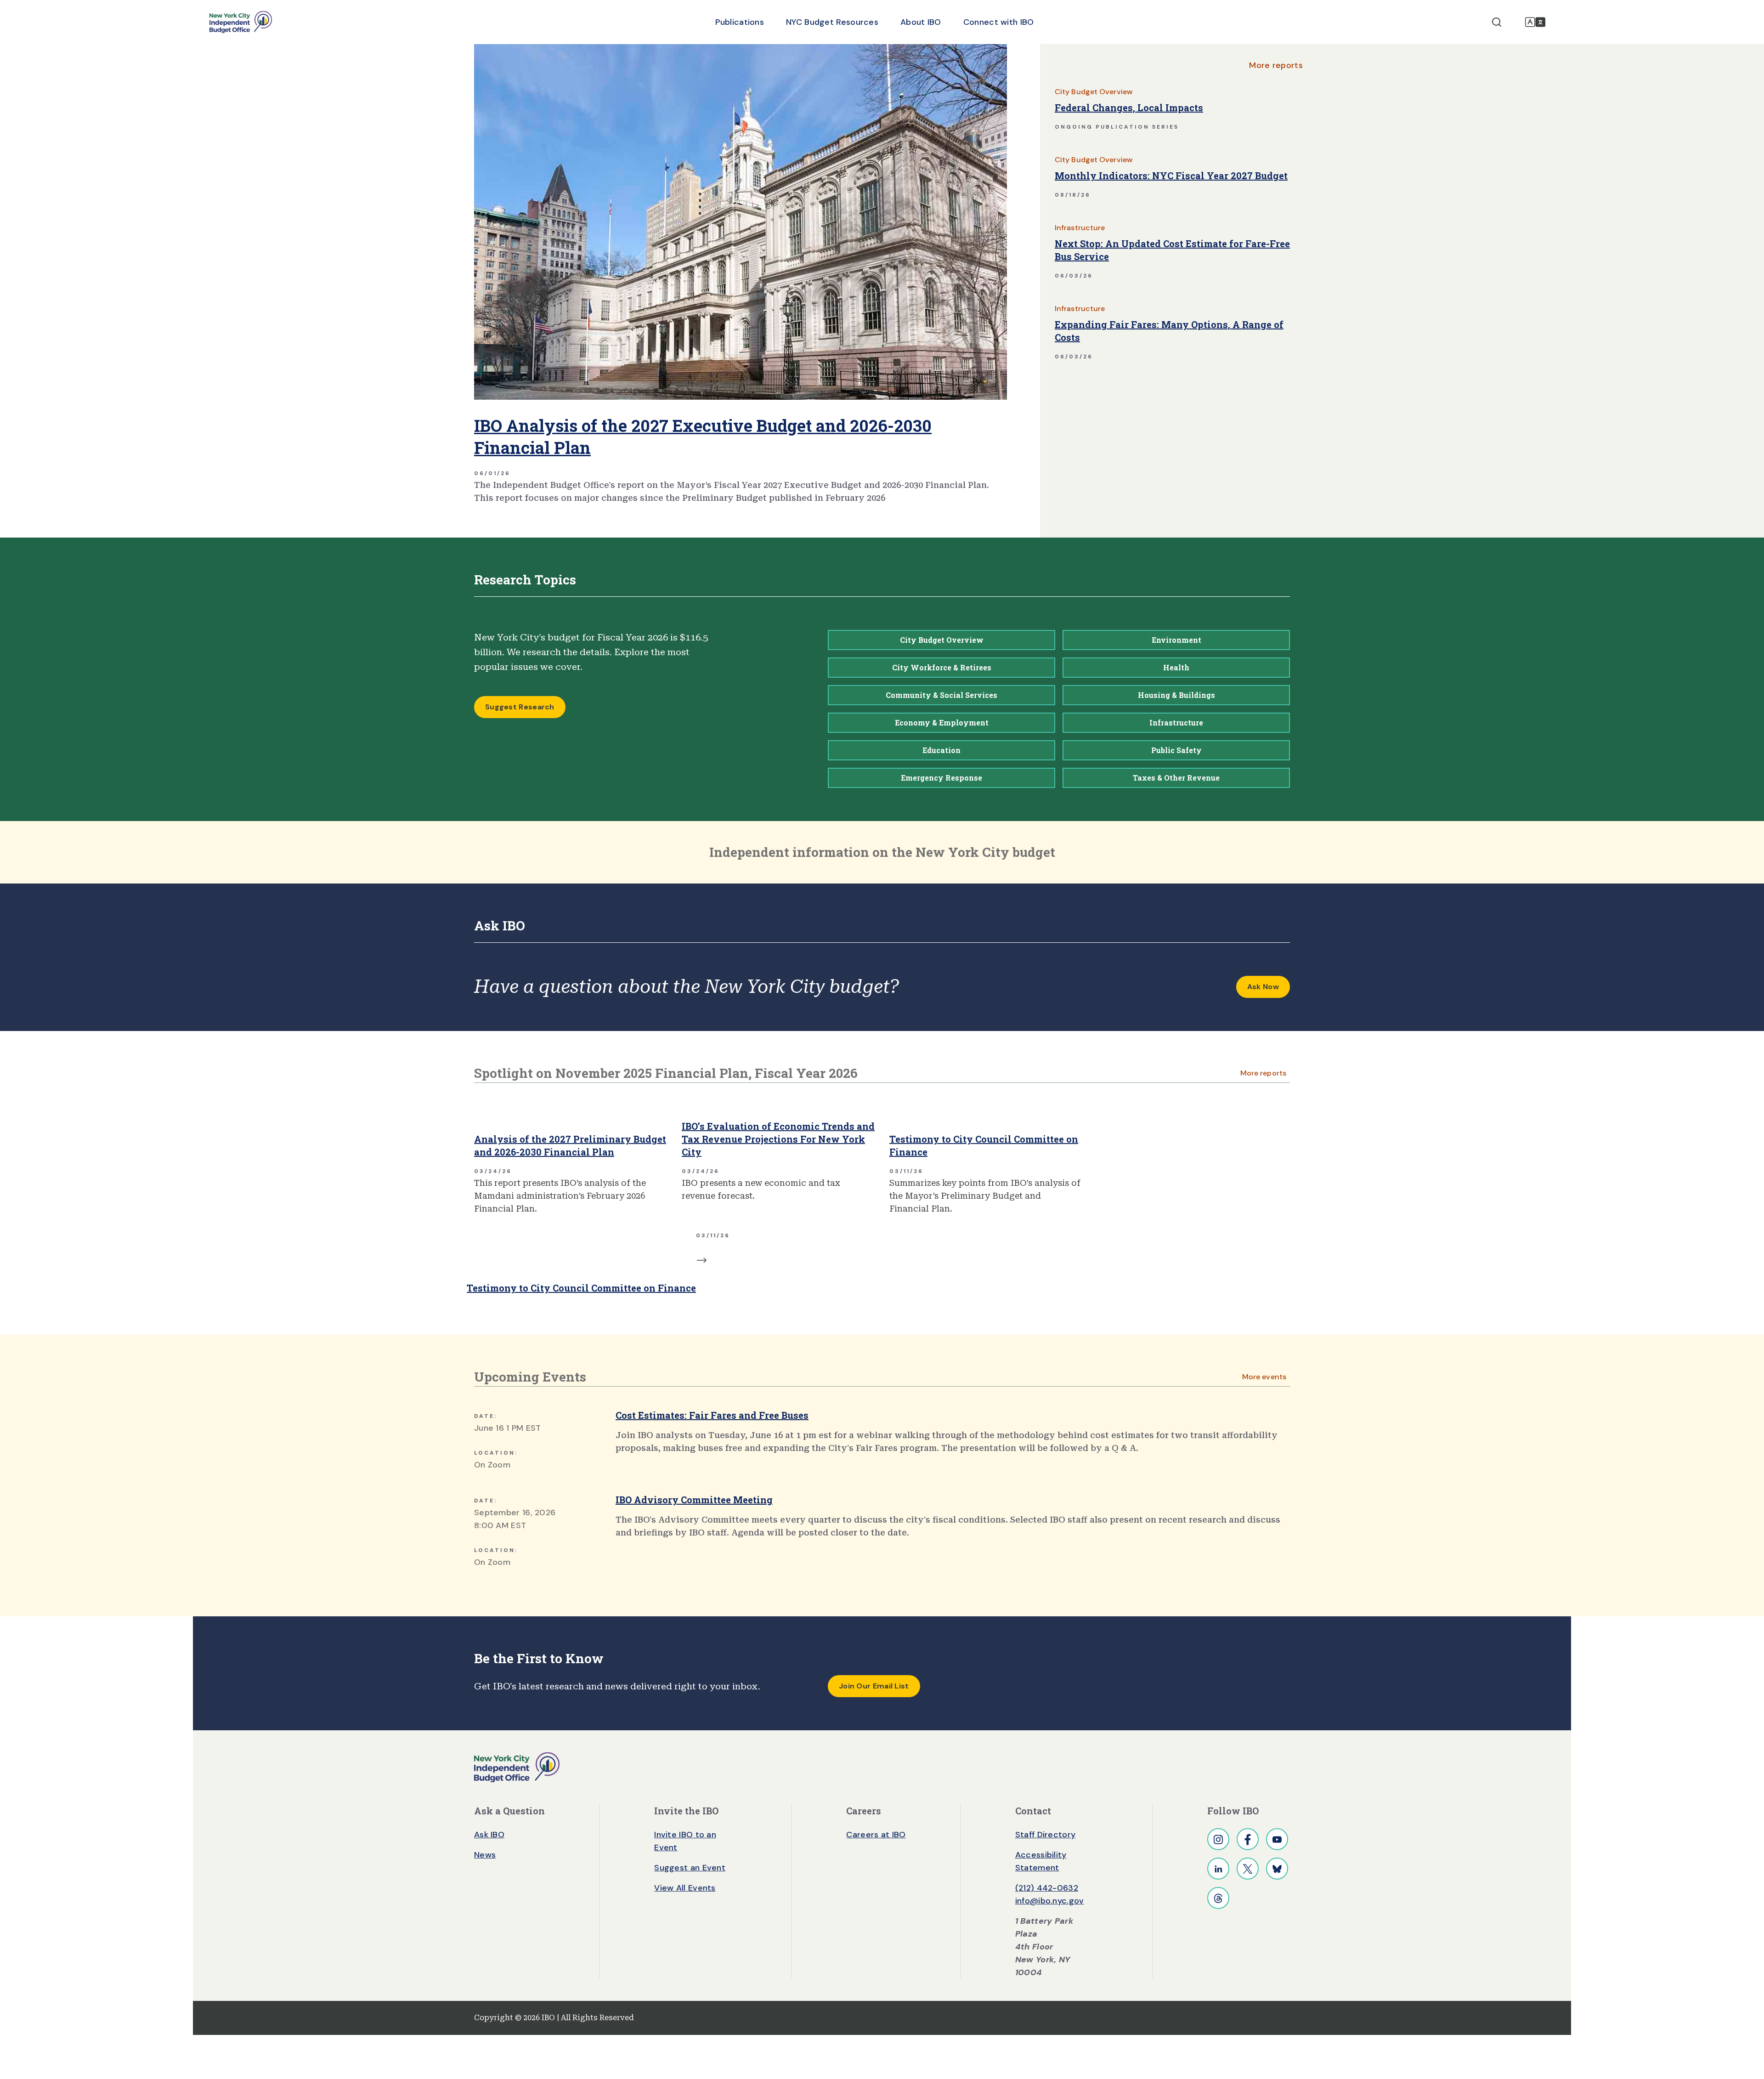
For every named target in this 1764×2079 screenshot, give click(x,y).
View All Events (685, 1888)
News (485, 1855)
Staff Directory (1046, 1835)
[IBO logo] (517, 1767)
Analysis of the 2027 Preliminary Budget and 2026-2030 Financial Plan (570, 1145)
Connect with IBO (999, 22)
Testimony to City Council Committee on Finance (984, 1145)
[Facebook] (1248, 1839)
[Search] (1497, 22)
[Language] (1535, 22)
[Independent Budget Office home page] (241, 22)
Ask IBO (489, 1835)
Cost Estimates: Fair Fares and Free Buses (712, 1415)
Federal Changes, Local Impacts (1129, 108)
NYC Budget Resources (832, 22)
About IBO (921, 22)
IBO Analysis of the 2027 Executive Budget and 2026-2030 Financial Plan (703, 436)
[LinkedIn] (1218, 1869)
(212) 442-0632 (1047, 1888)
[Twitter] (1248, 1869)
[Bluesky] (1277, 1869)
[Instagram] (1218, 1839)
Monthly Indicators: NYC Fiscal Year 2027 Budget (1171, 176)
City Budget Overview (1094, 92)
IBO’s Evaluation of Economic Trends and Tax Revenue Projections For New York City (778, 1139)
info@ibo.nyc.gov (1050, 1901)
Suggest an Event (690, 1868)
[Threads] (1218, 1898)
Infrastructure (1080, 228)
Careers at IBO (876, 1835)
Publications (740, 22)
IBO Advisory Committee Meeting (694, 1500)
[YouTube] (1277, 1839)
